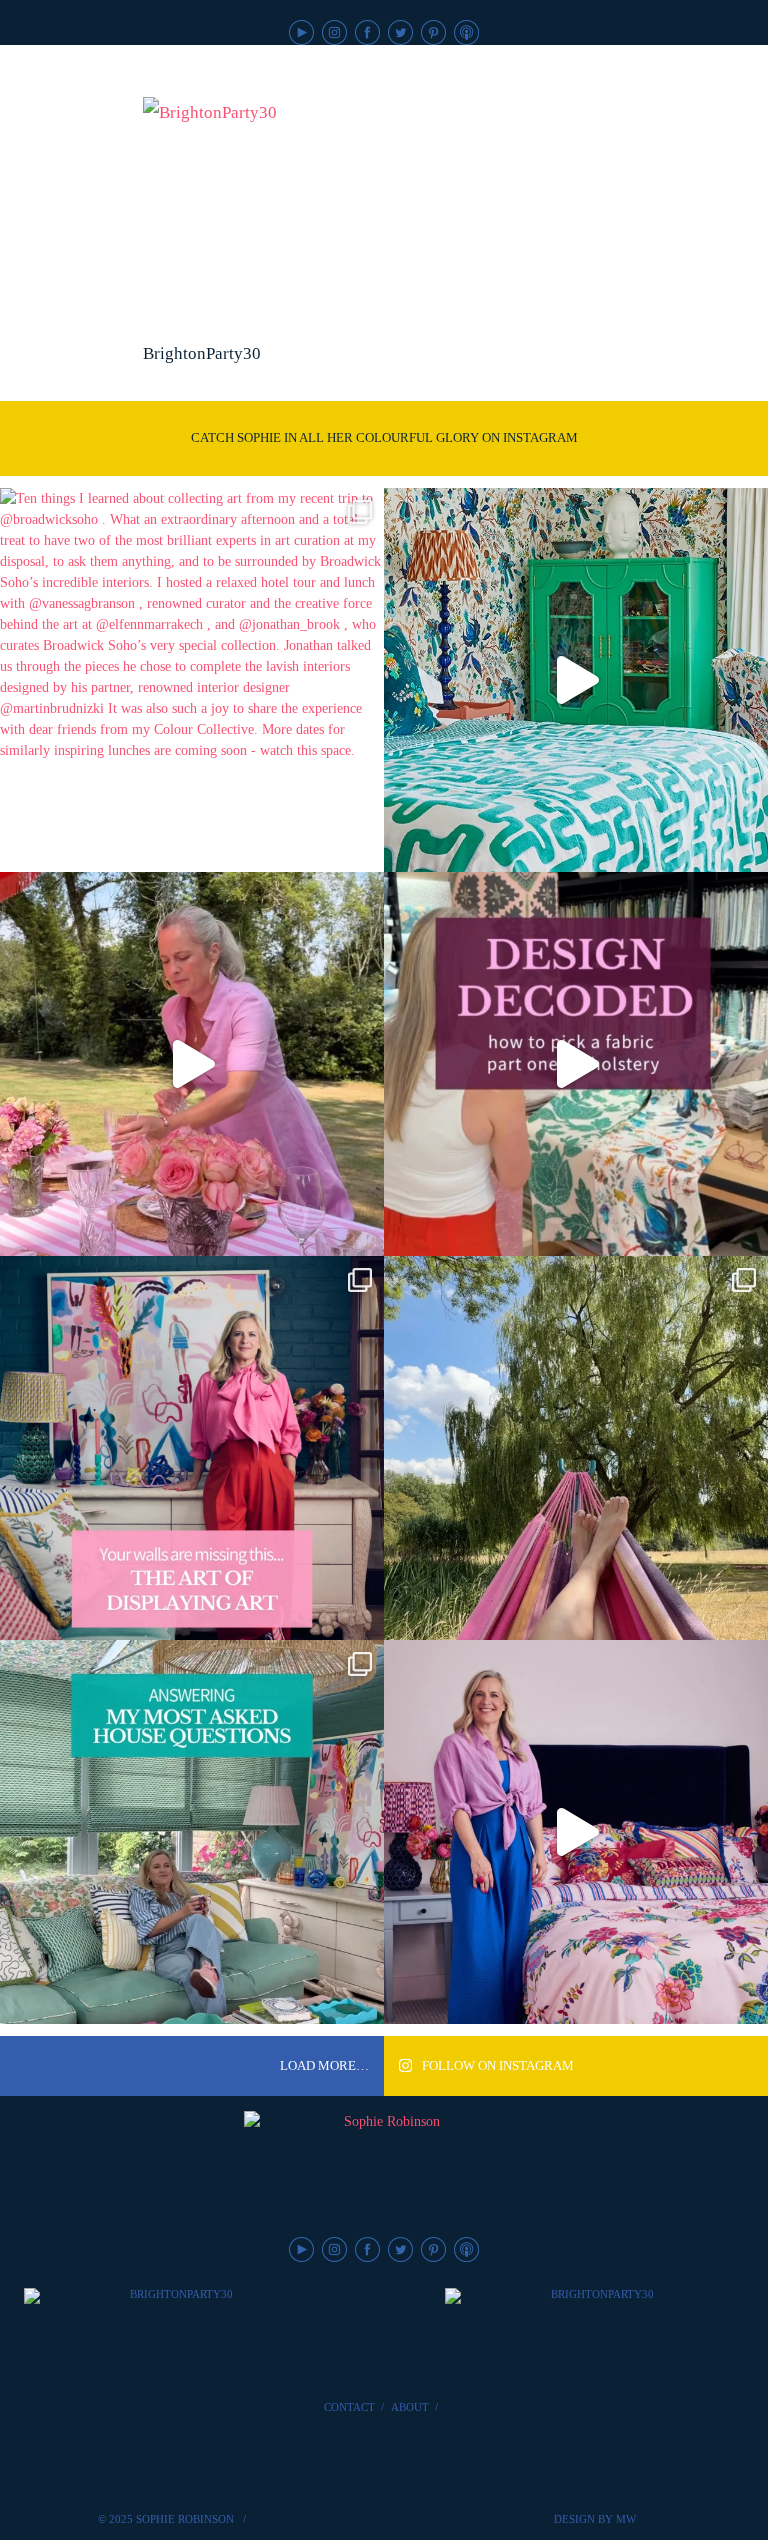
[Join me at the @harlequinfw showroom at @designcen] (576, 1064)
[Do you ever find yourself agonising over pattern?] (576, 680)
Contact (349, 2407)
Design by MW (595, 2519)
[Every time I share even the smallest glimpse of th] (192, 1832)
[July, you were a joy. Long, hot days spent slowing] (576, 1448)
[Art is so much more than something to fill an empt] (192, 1448)
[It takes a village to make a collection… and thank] (576, 1832)
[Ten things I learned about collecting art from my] (192, 680)
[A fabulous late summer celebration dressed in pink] (192, 1064)
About (410, 2407)
